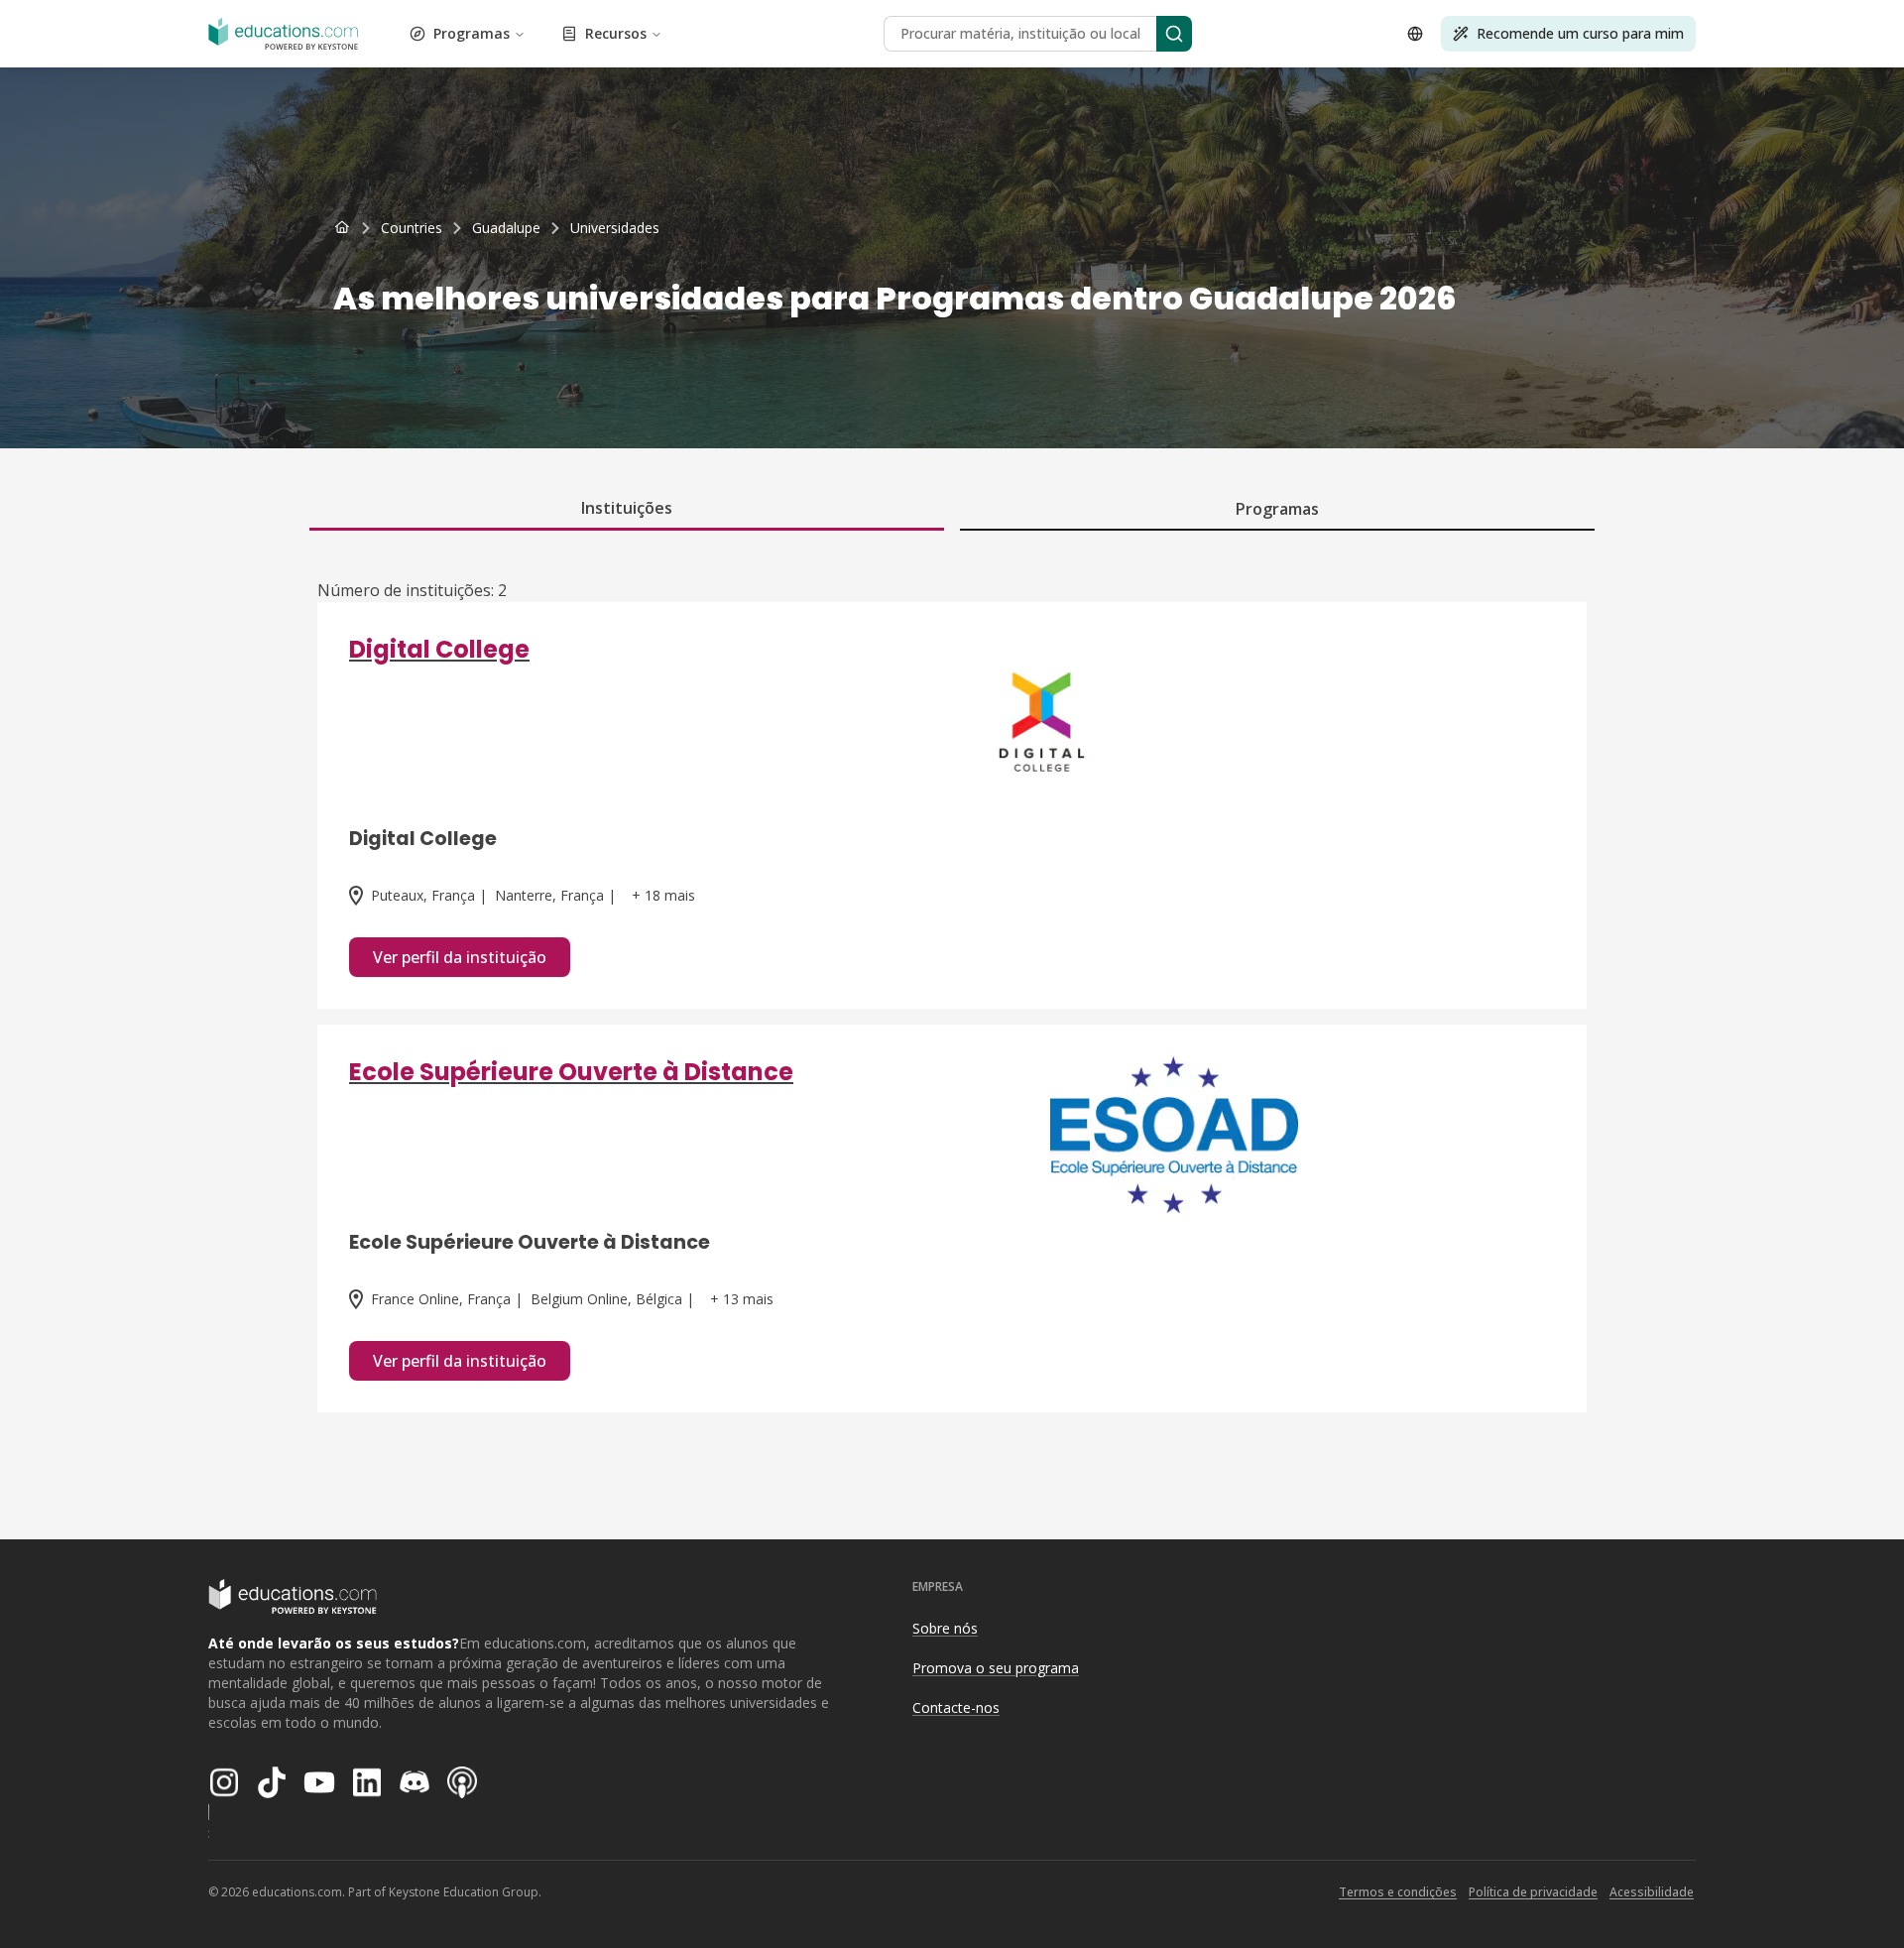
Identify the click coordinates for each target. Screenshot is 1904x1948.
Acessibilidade (1652, 1892)
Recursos (616, 33)
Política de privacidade (1533, 1892)
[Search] (1174, 34)
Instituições (627, 508)
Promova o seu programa (996, 1668)
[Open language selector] (1415, 34)
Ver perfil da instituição (460, 957)
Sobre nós (945, 1628)
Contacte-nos (956, 1707)
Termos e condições (1398, 1892)
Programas (472, 33)
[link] (615, 228)
